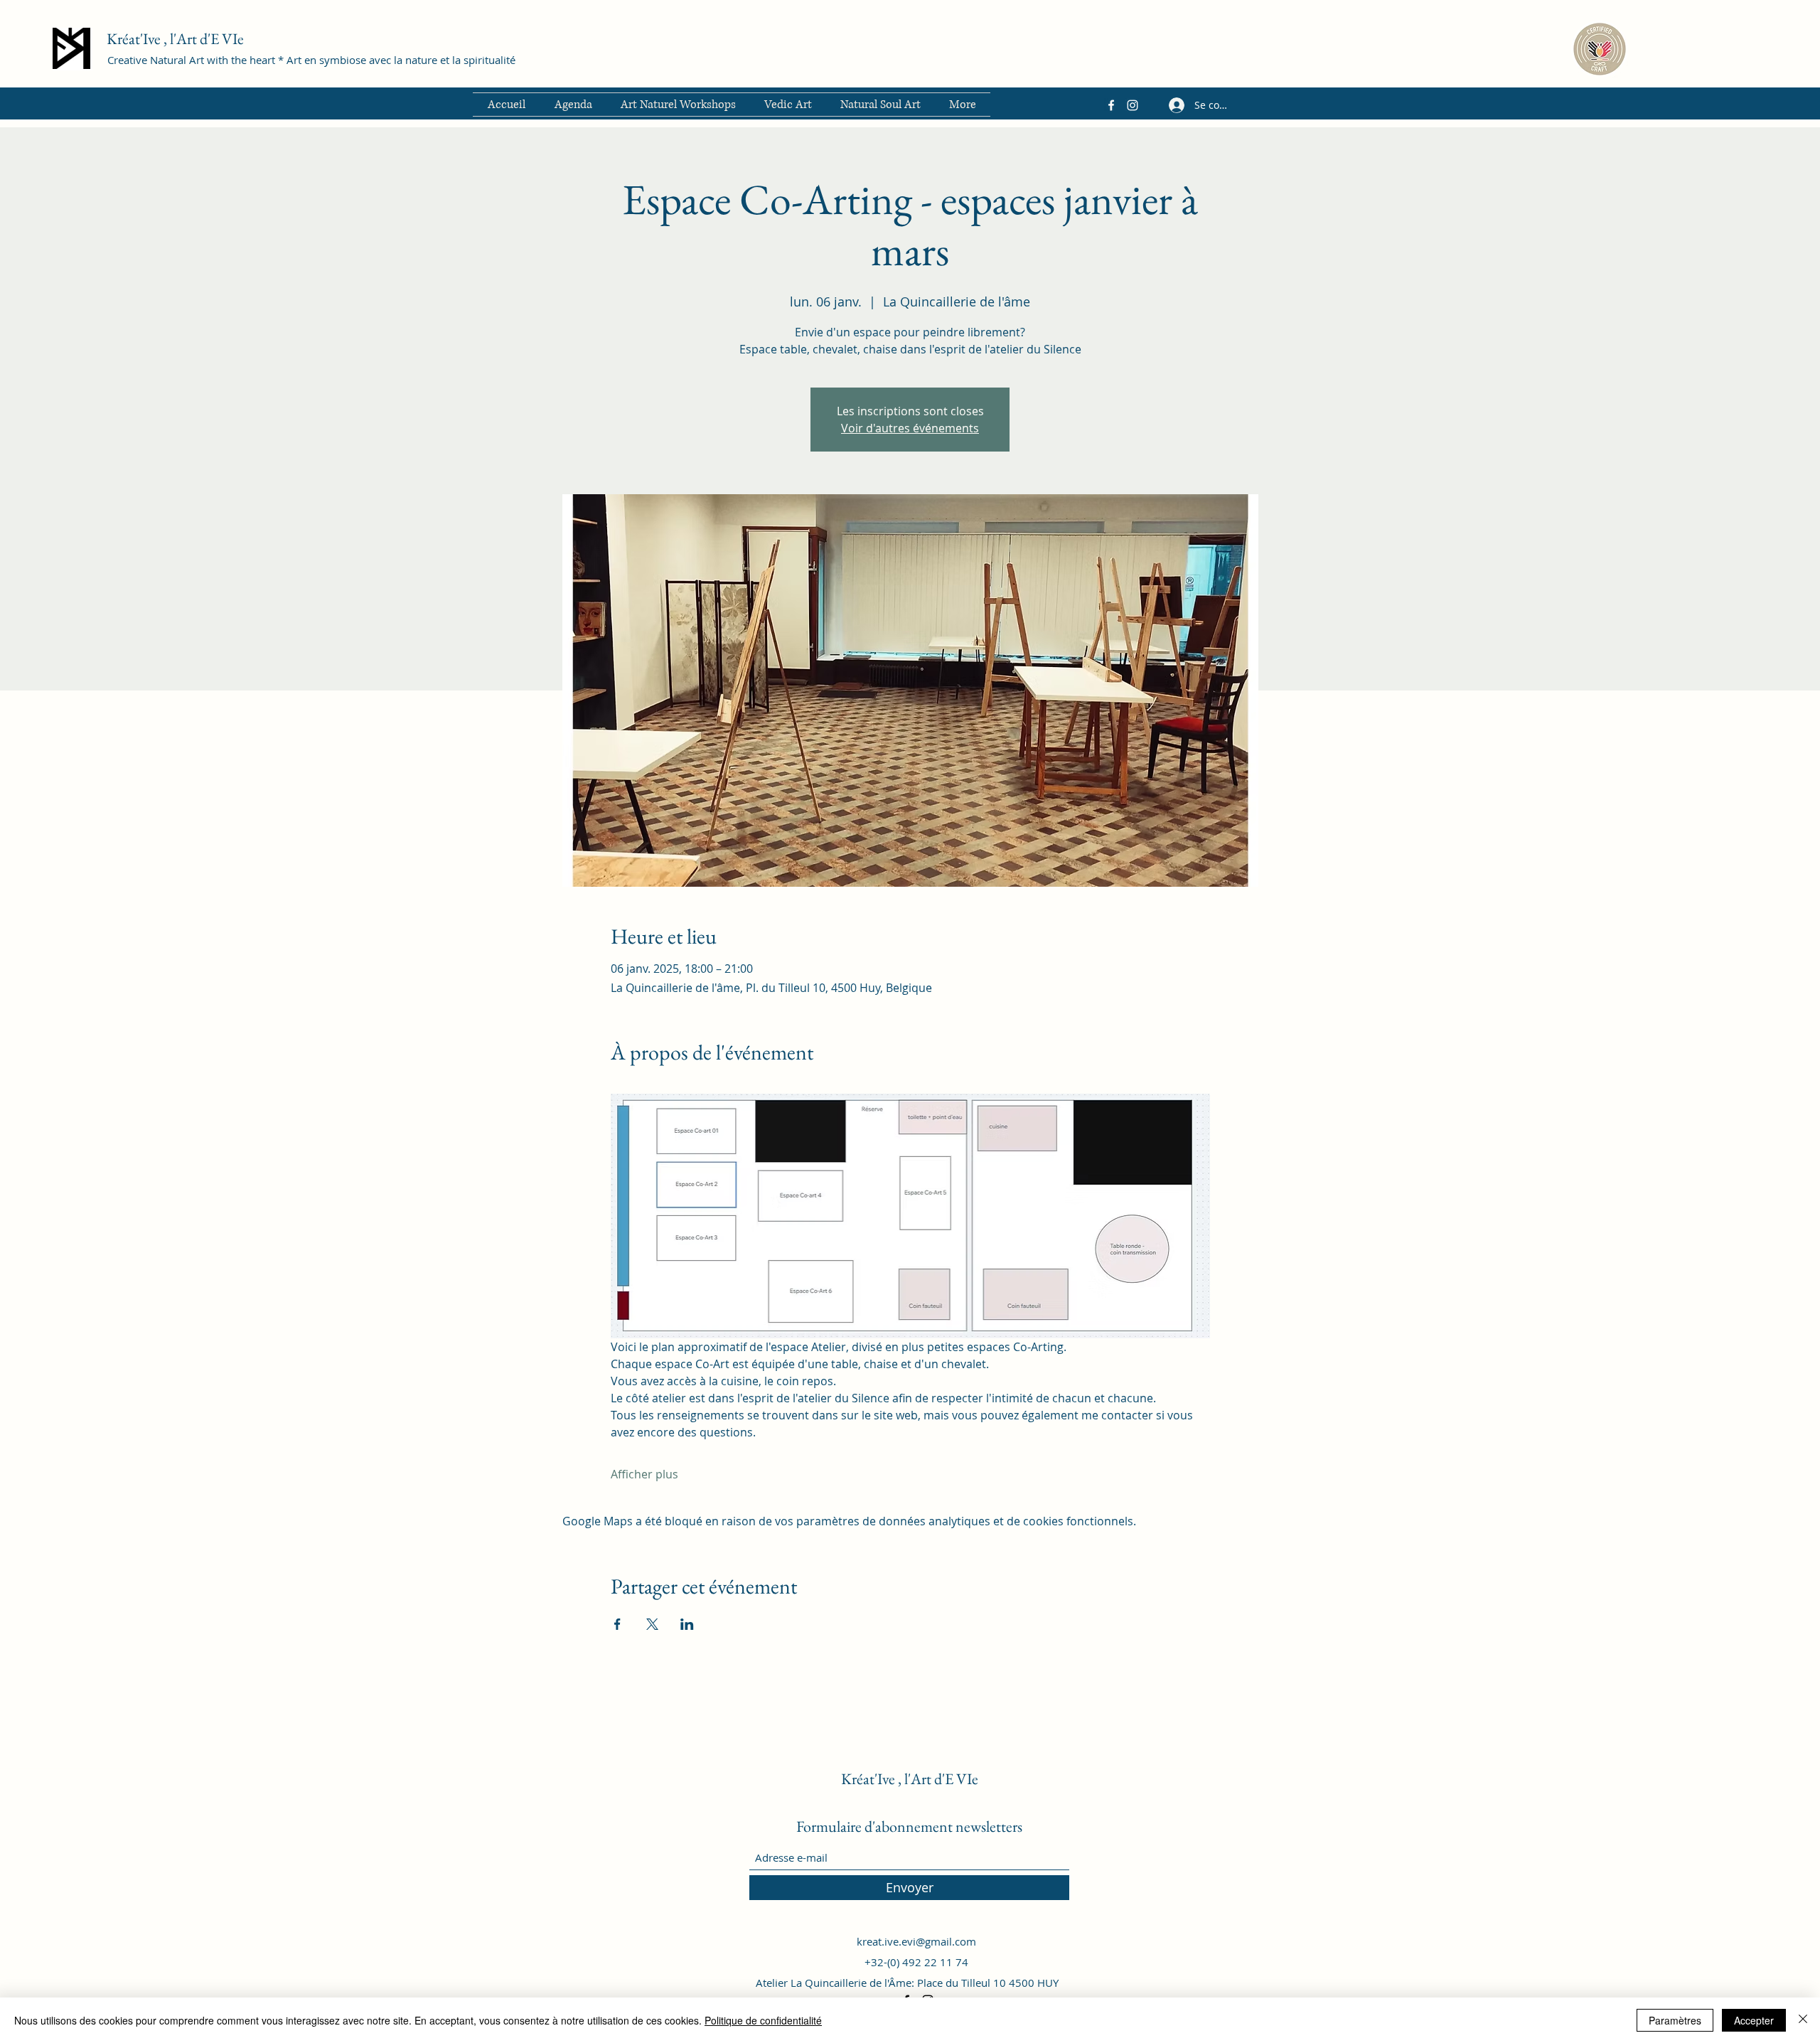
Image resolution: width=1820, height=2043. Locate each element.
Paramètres (1675, 2020)
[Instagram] (1133, 105)
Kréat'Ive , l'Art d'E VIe (175, 39)
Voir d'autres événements (910, 428)
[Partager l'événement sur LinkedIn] (687, 1624)
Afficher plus (644, 1474)
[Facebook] (1111, 105)
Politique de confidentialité (763, 2020)
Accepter (1754, 2020)
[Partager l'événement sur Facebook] (617, 1624)
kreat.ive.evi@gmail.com (916, 1941)
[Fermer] (1803, 2020)
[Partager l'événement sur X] (652, 1624)
